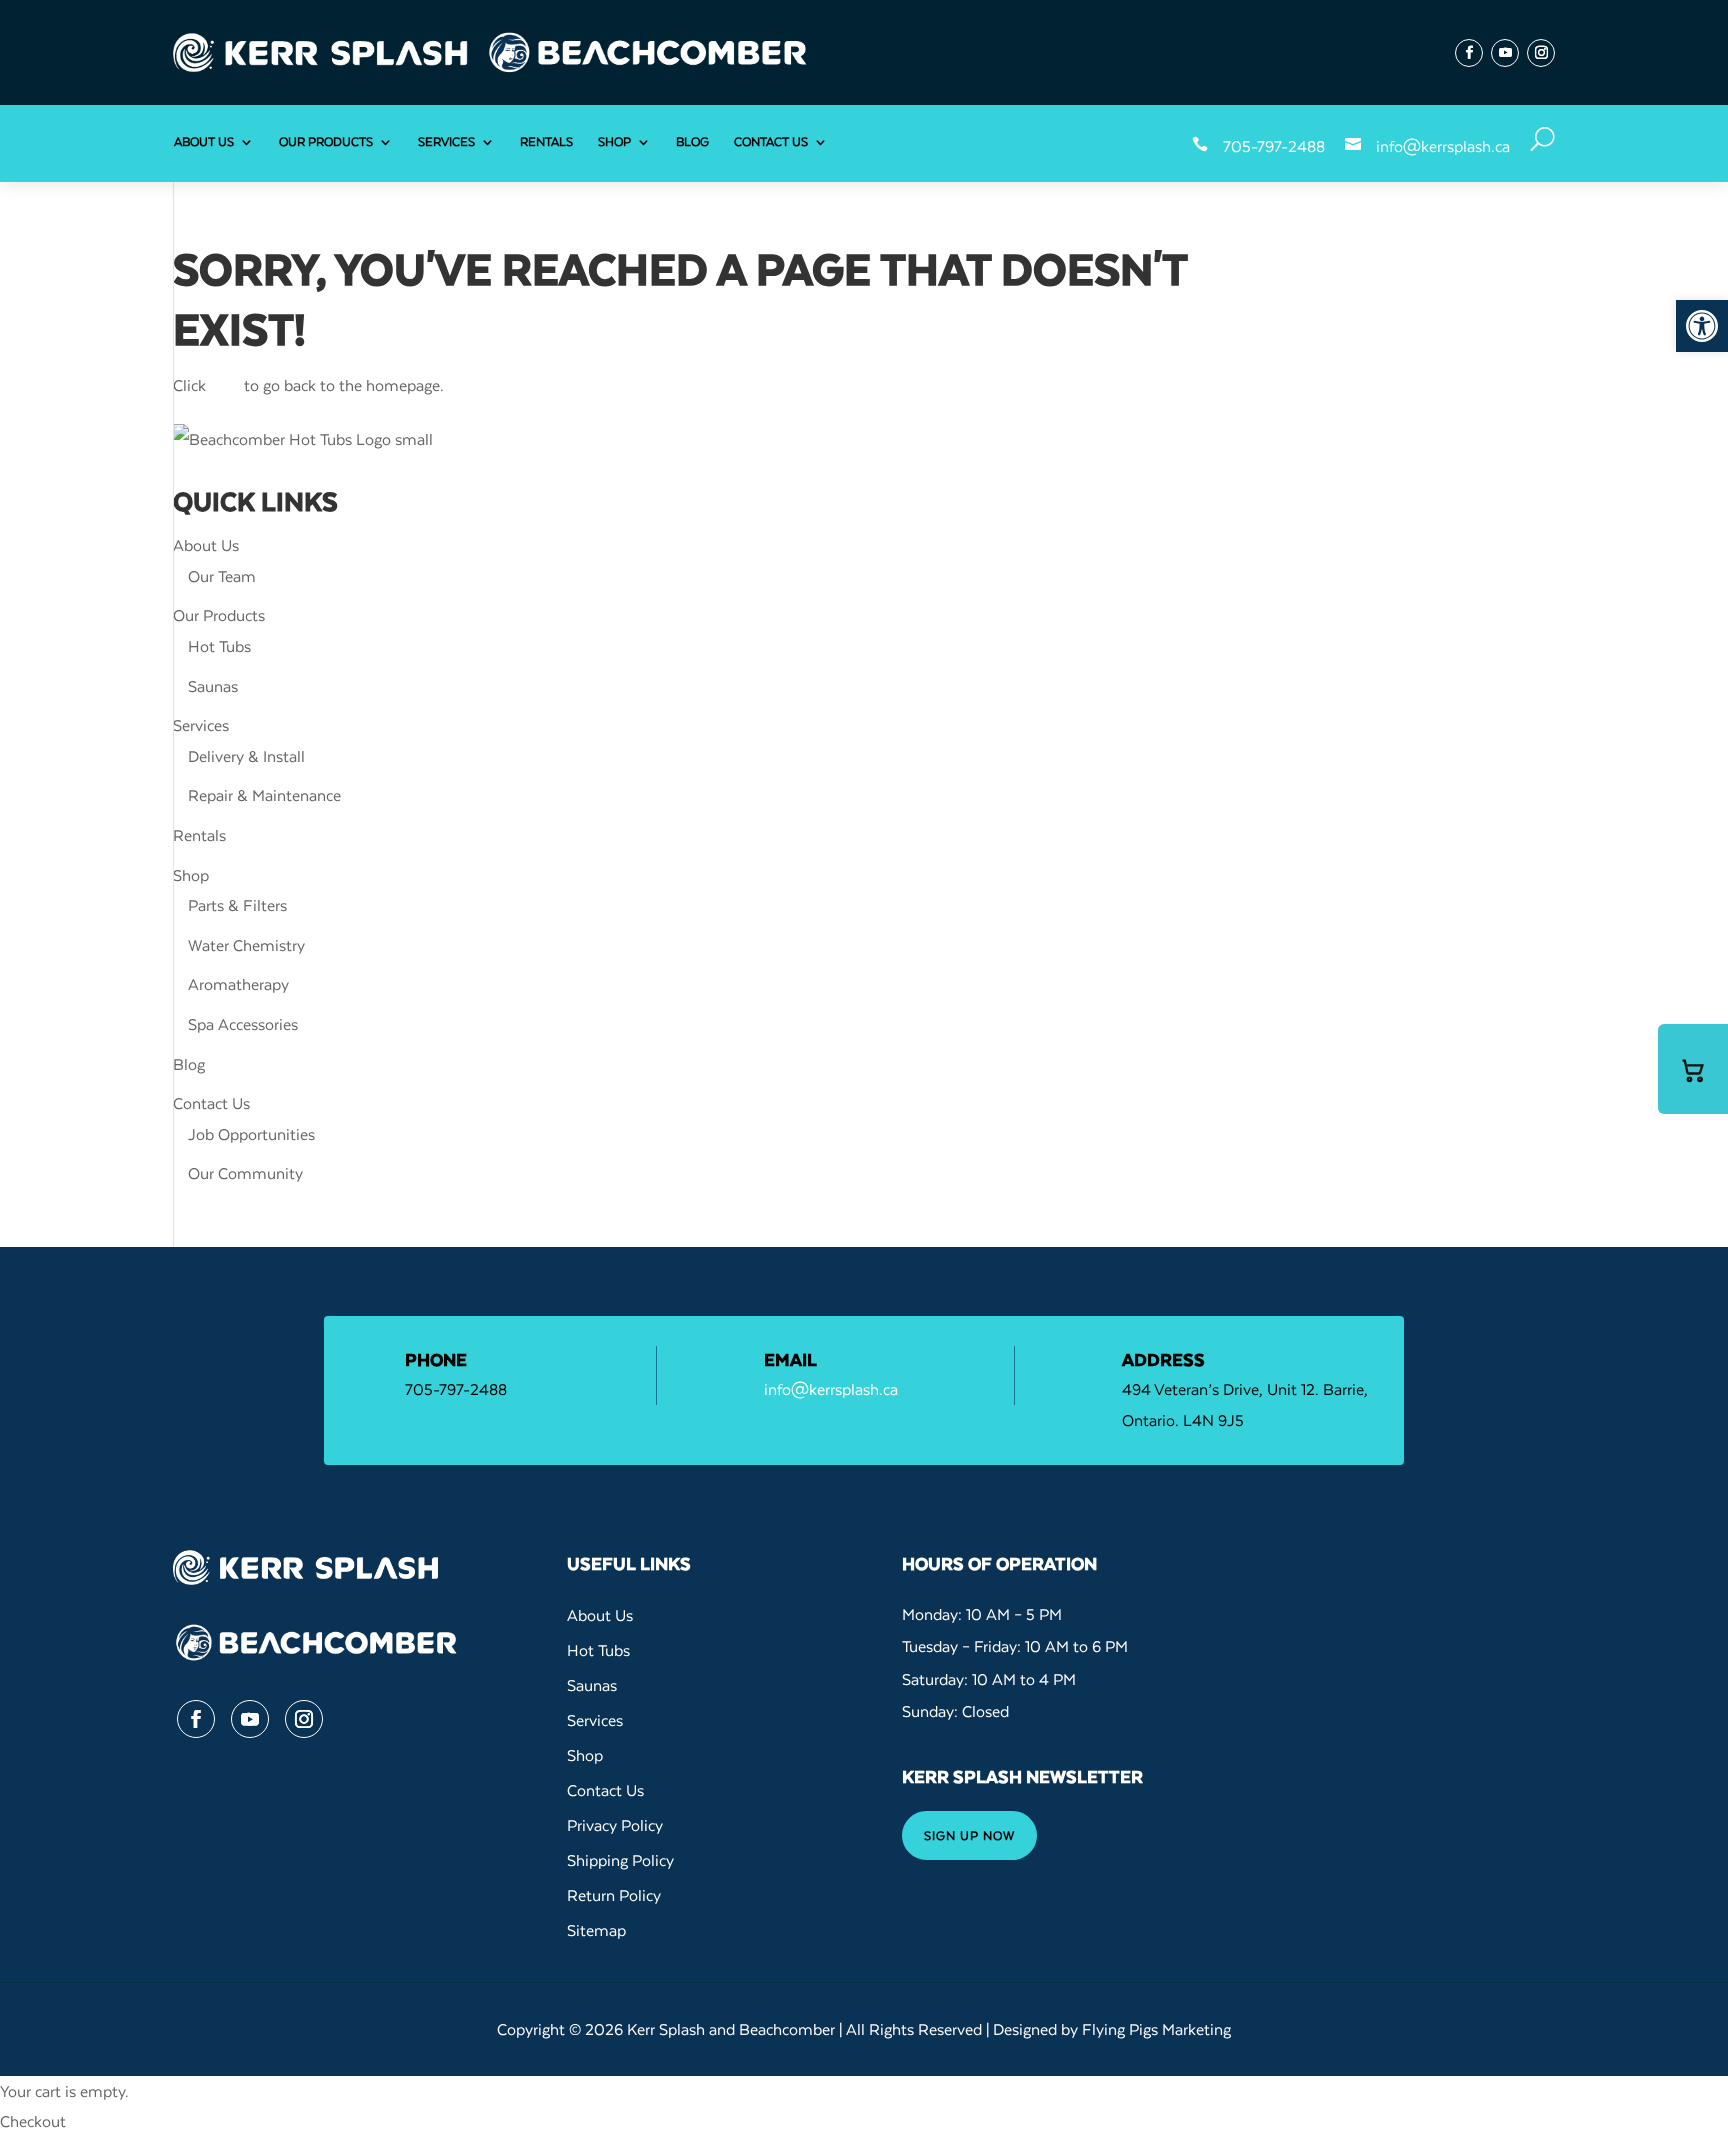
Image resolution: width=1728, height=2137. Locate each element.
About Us (204, 141)
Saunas (213, 686)
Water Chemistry (246, 945)
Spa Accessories (243, 1024)
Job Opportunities (251, 1134)
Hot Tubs (219, 646)
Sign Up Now (969, 1835)
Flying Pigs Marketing (1156, 2029)
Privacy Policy (615, 1825)
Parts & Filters (237, 905)
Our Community (245, 1173)
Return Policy (614, 1895)
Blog (692, 141)
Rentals (546, 141)
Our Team (222, 576)
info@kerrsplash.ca (1443, 146)
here (225, 385)
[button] (1702, 326)
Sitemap (596, 1930)
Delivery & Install (246, 756)
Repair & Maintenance (264, 795)
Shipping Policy (620, 1860)
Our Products (326, 141)
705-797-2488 (1274, 146)
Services (446, 141)
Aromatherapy (238, 984)
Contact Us (771, 141)
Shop (614, 141)
